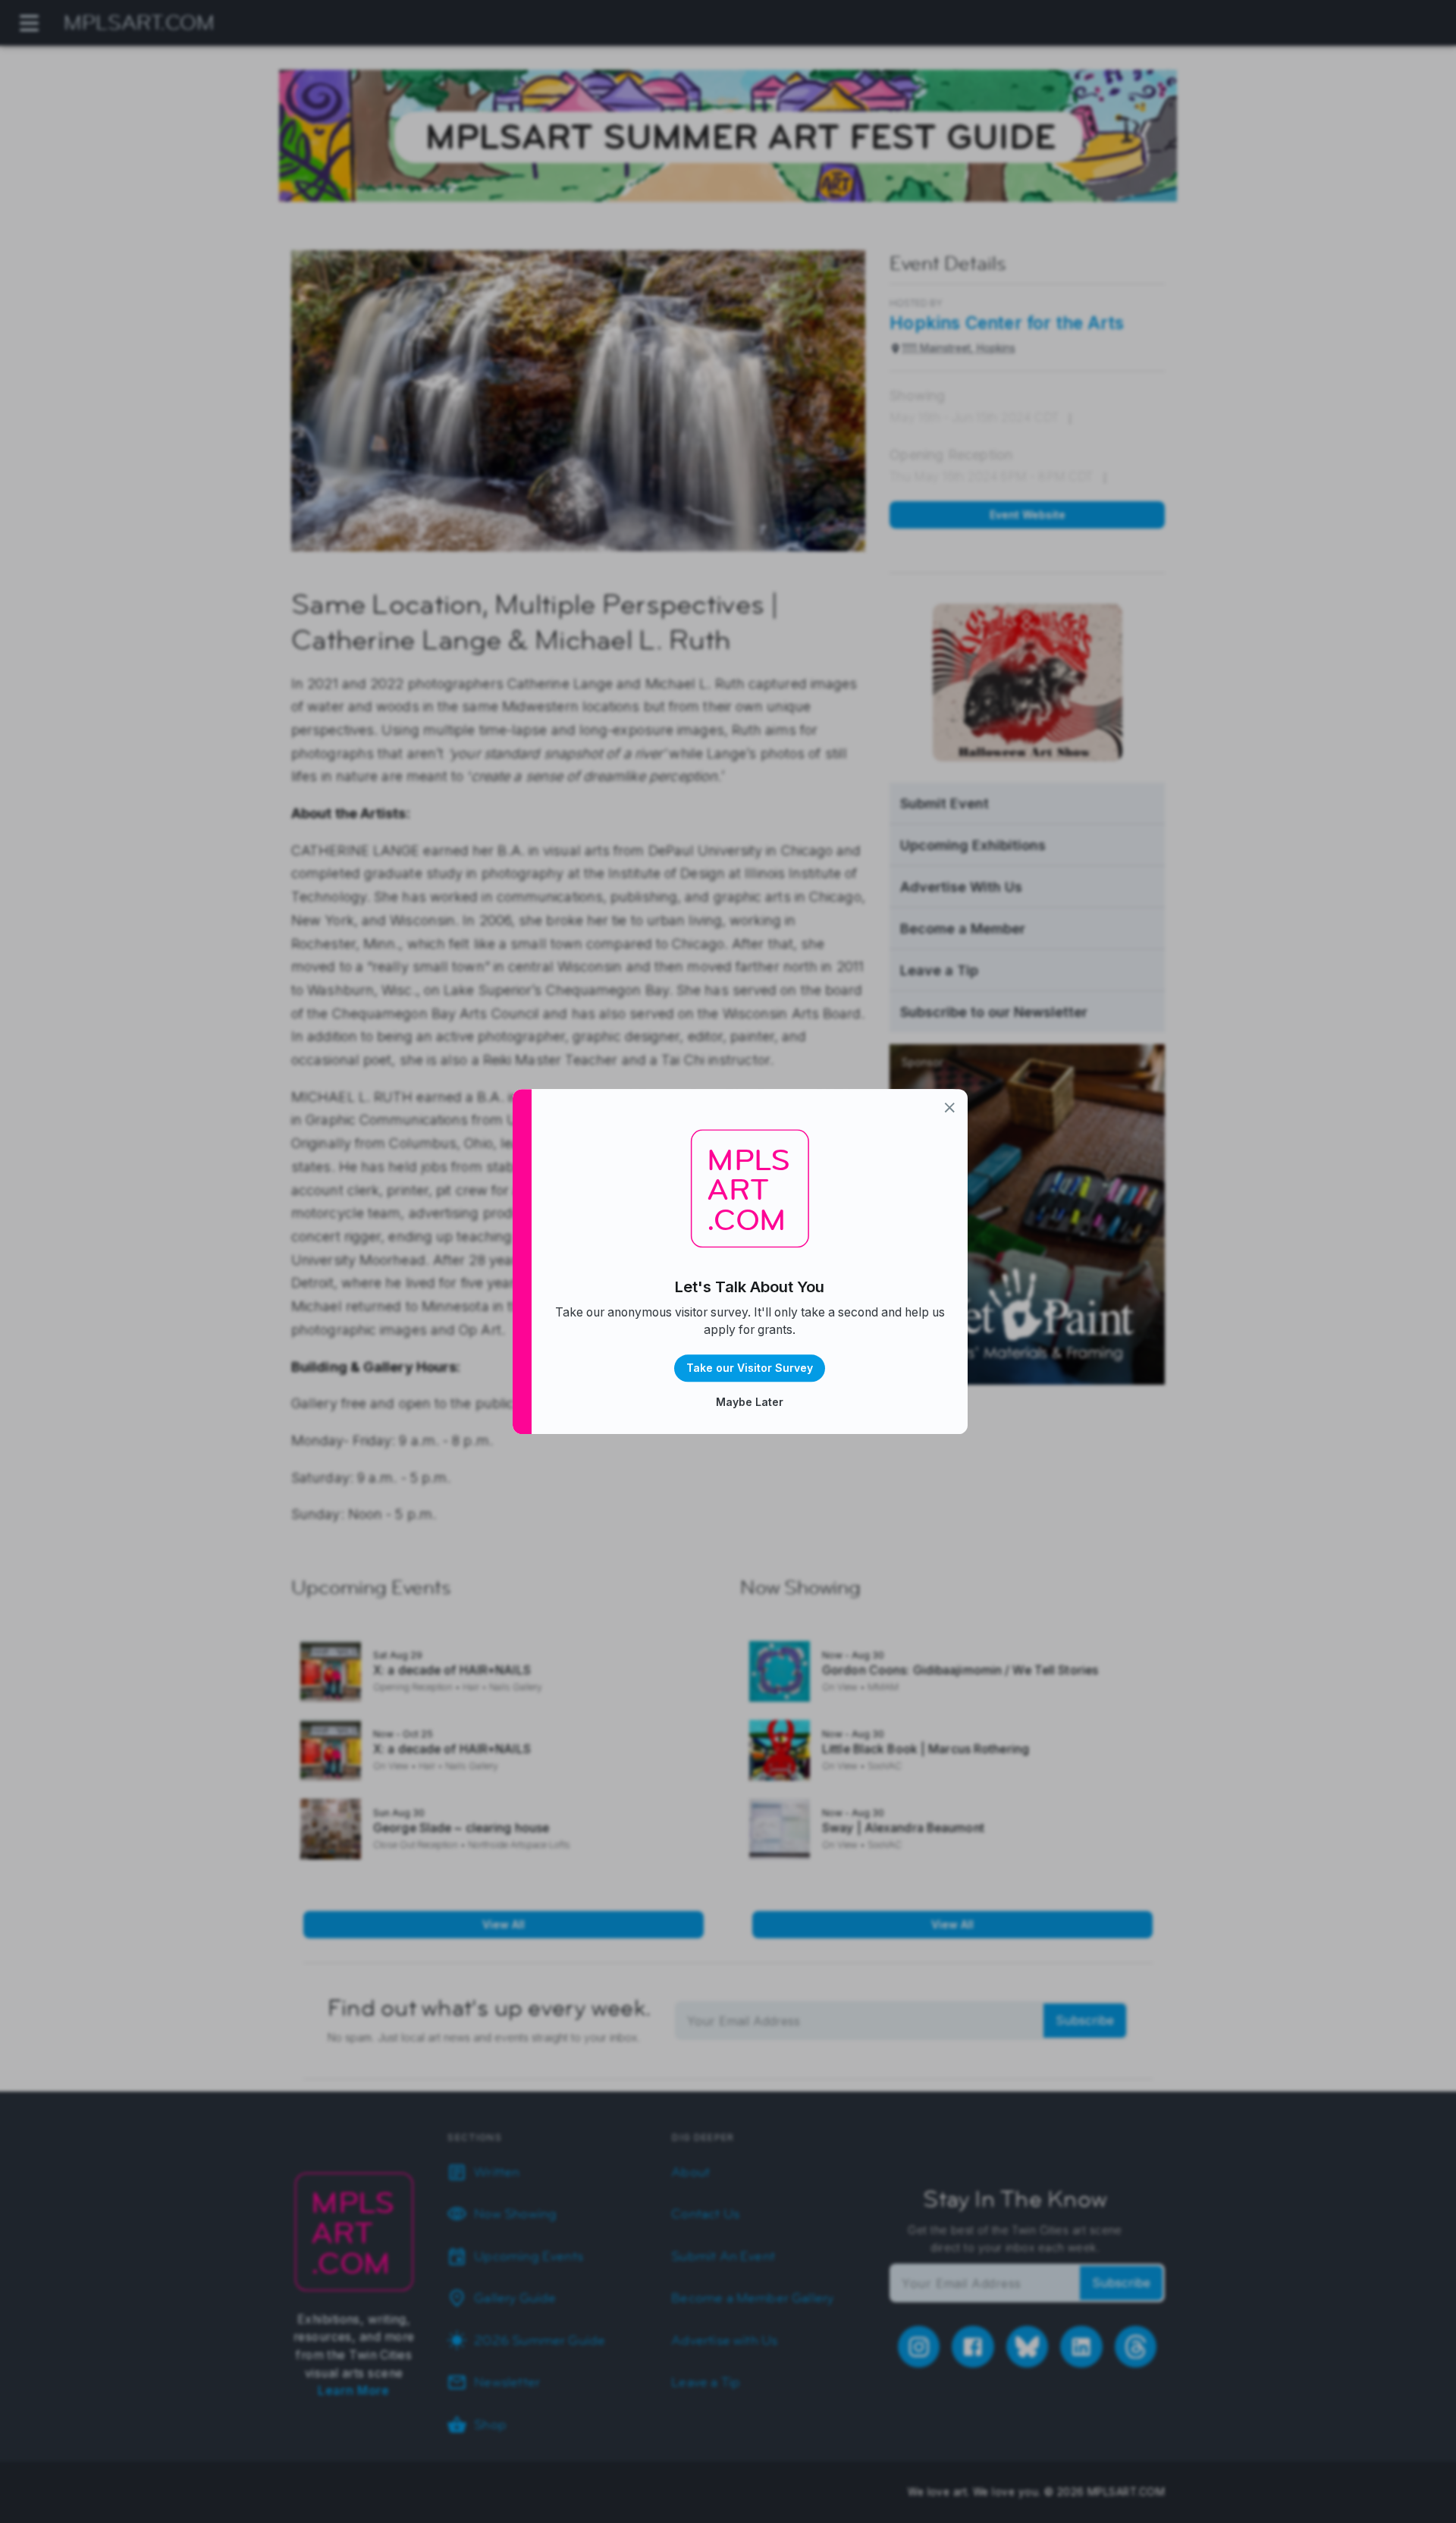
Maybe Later (750, 1402)
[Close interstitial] (950, 1108)
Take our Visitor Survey (750, 1368)
